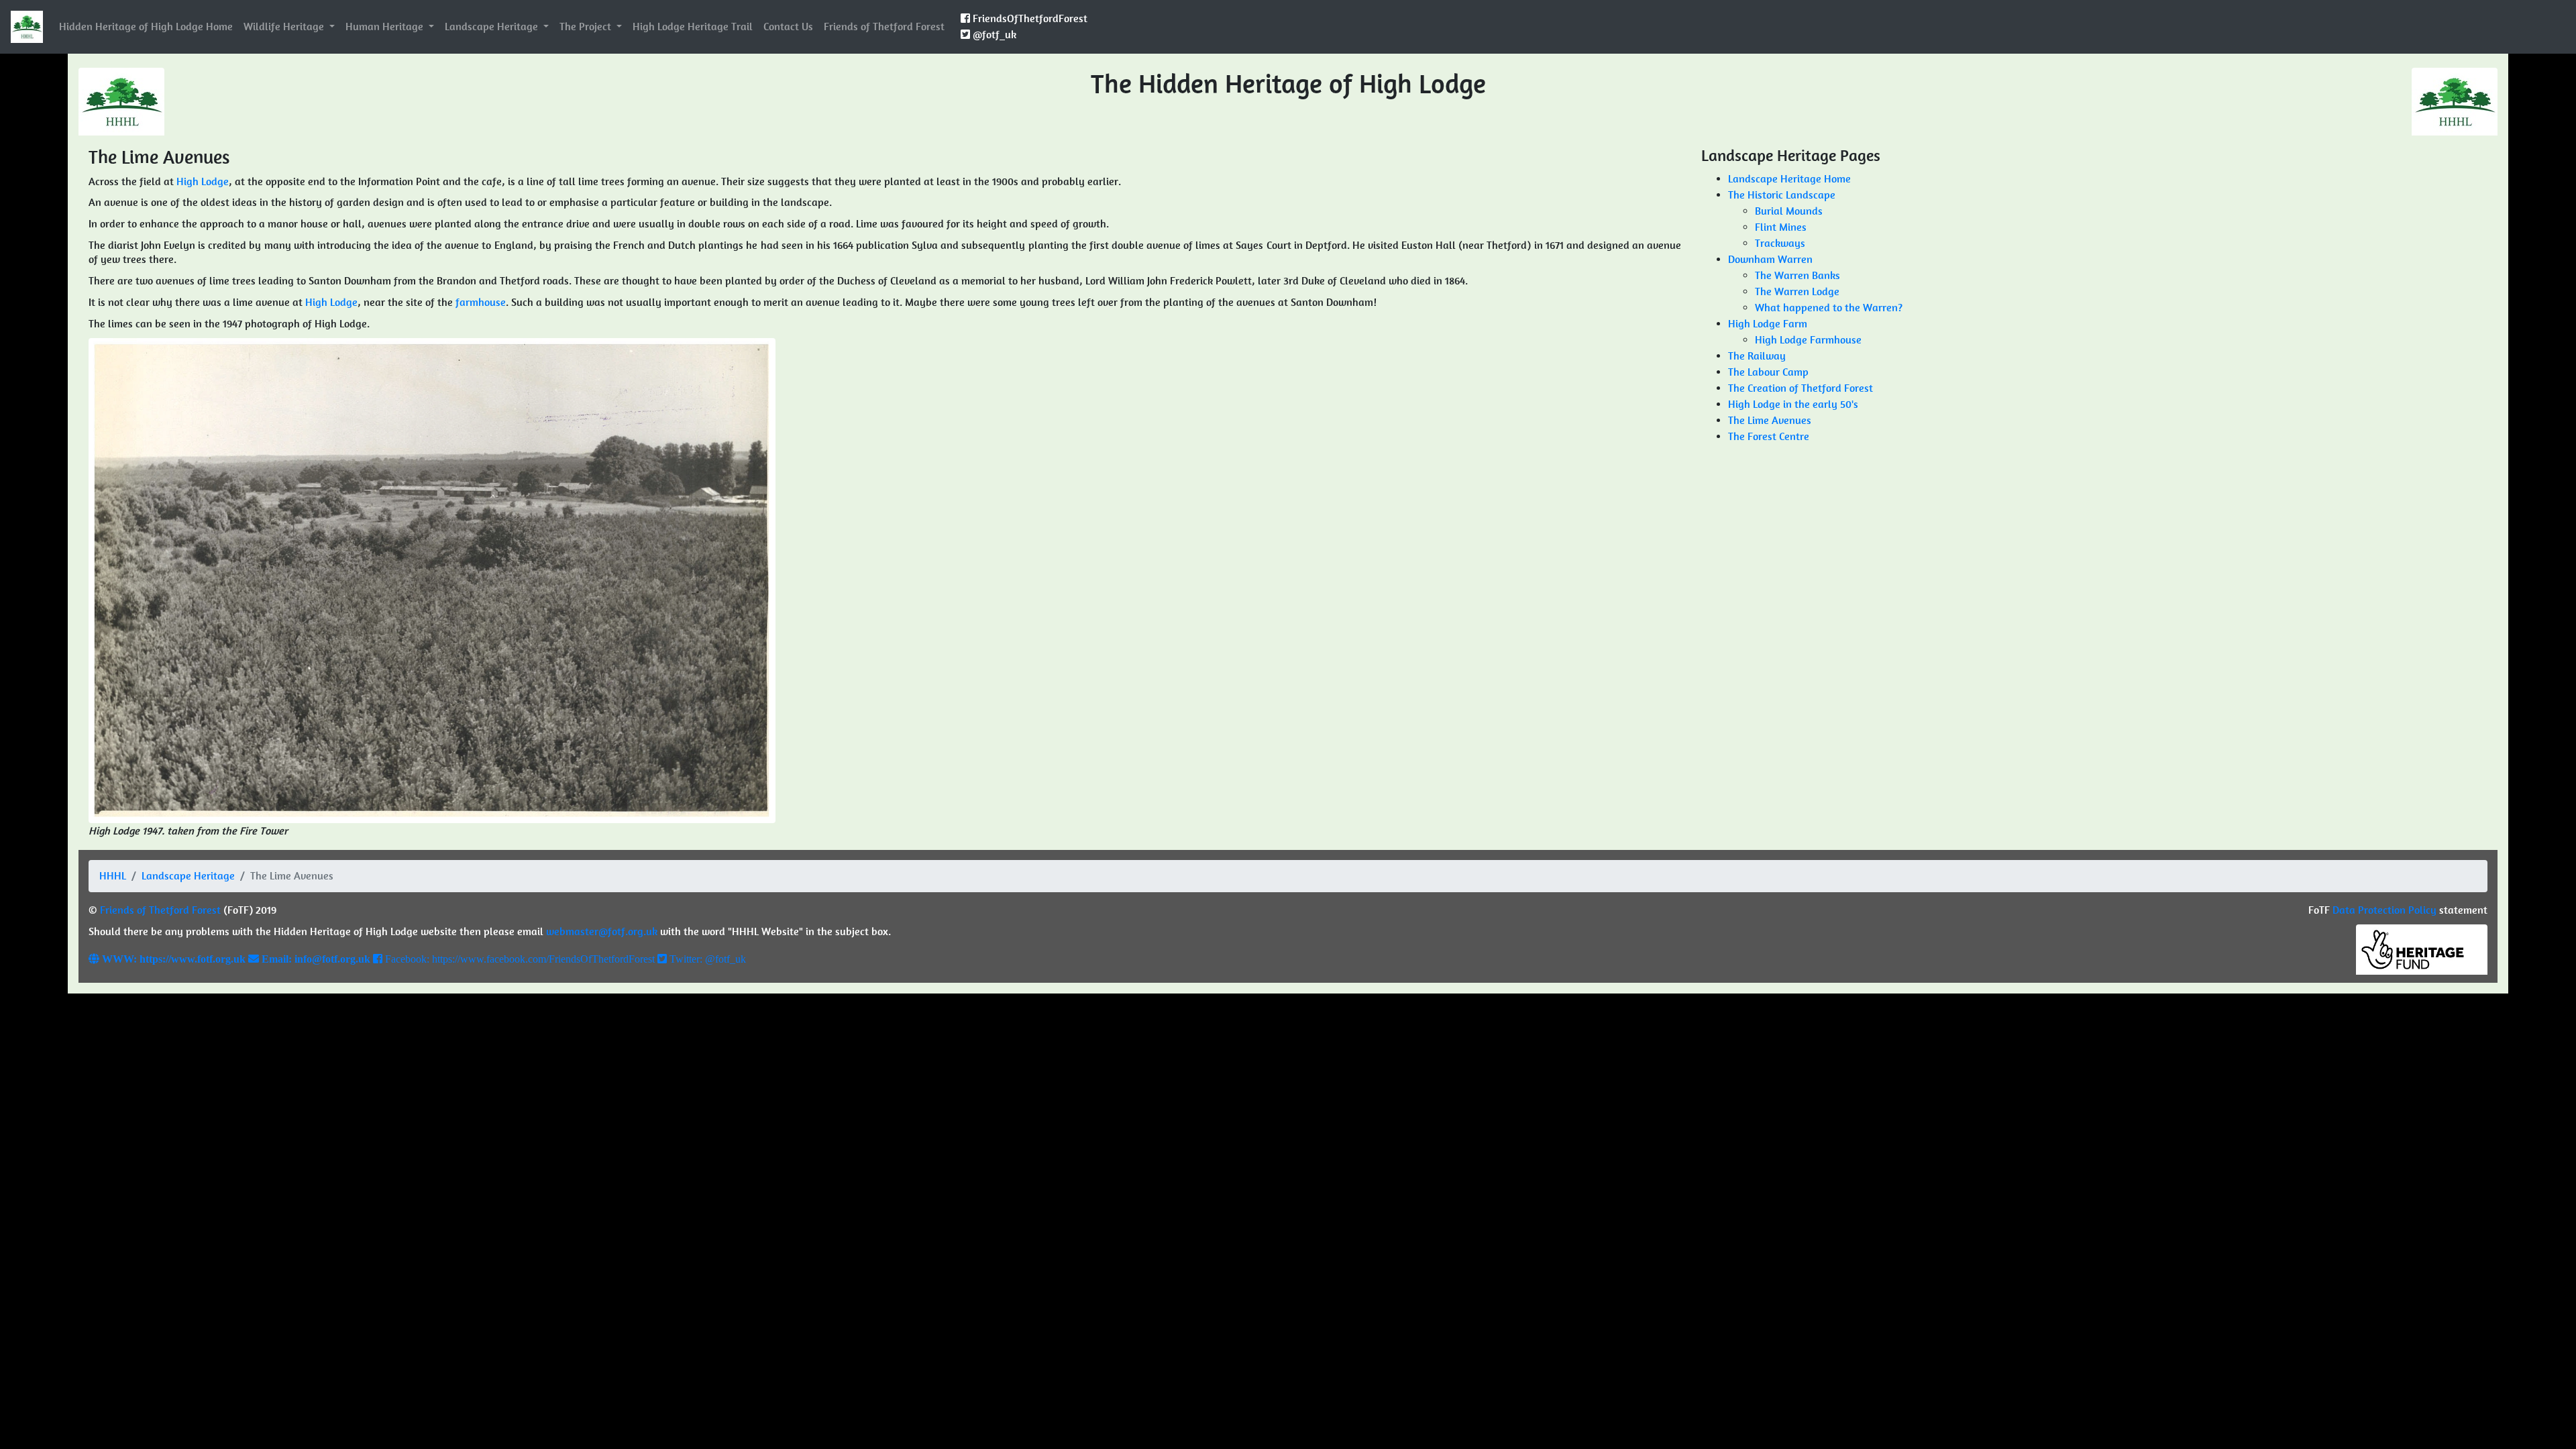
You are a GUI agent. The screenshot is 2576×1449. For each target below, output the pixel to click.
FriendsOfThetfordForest (1029, 18)
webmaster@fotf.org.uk (602, 931)
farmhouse (481, 302)
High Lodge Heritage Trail (693, 26)
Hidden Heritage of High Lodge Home (146, 26)
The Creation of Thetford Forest (1801, 388)
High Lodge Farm (1768, 324)
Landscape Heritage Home (1789, 179)
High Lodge (203, 181)
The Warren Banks (1797, 275)
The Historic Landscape (1782, 195)
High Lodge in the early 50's (1793, 404)
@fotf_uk (993, 35)
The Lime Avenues (1770, 420)
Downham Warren (1770, 259)
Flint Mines (1781, 227)
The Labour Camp (1768, 372)
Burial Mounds (1789, 211)
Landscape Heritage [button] (493, 26)
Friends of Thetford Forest (884, 26)
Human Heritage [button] (386, 26)
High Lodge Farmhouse (1808, 340)
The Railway (1757, 356)
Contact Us (788, 26)
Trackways (1780, 243)
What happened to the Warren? (1829, 308)
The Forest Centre (1769, 436)
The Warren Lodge (1797, 291)
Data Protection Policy (2384, 910)
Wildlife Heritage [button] (285, 26)
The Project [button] (587, 26)
